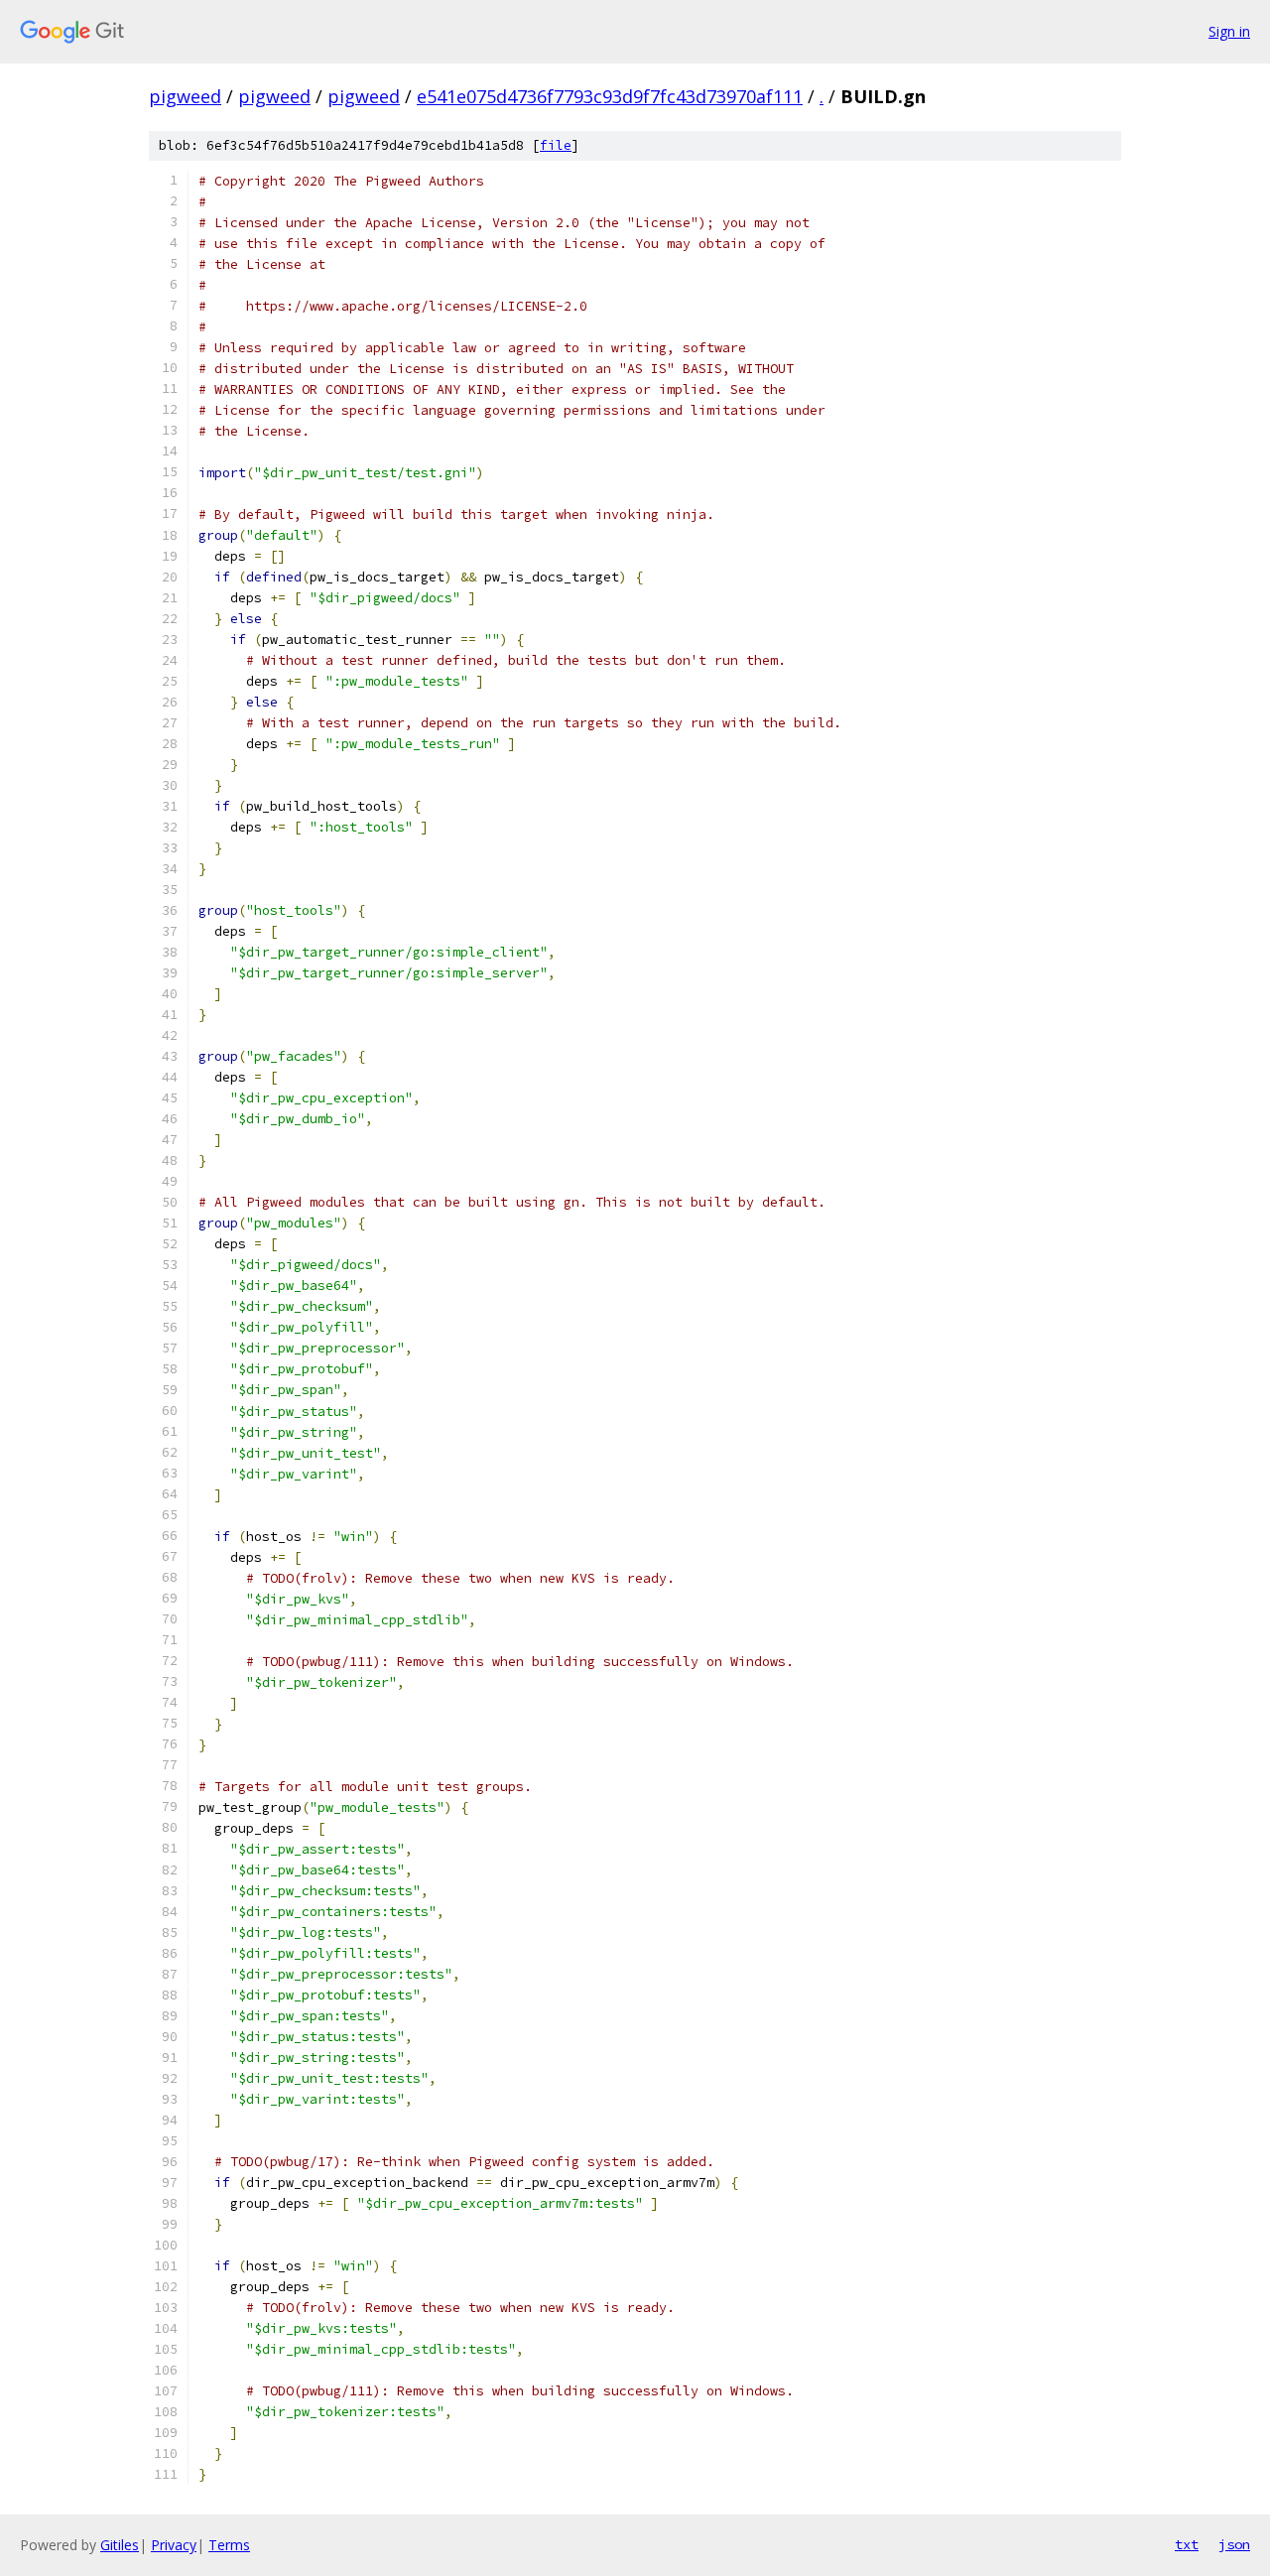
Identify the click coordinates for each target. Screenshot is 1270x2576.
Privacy (174, 2545)
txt (1187, 2544)
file (556, 145)
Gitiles (120, 2545)
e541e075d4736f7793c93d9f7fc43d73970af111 (610, 96)
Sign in (1229, 31)
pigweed (185, 96)
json (1234, 2544)
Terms (229, 2545)
